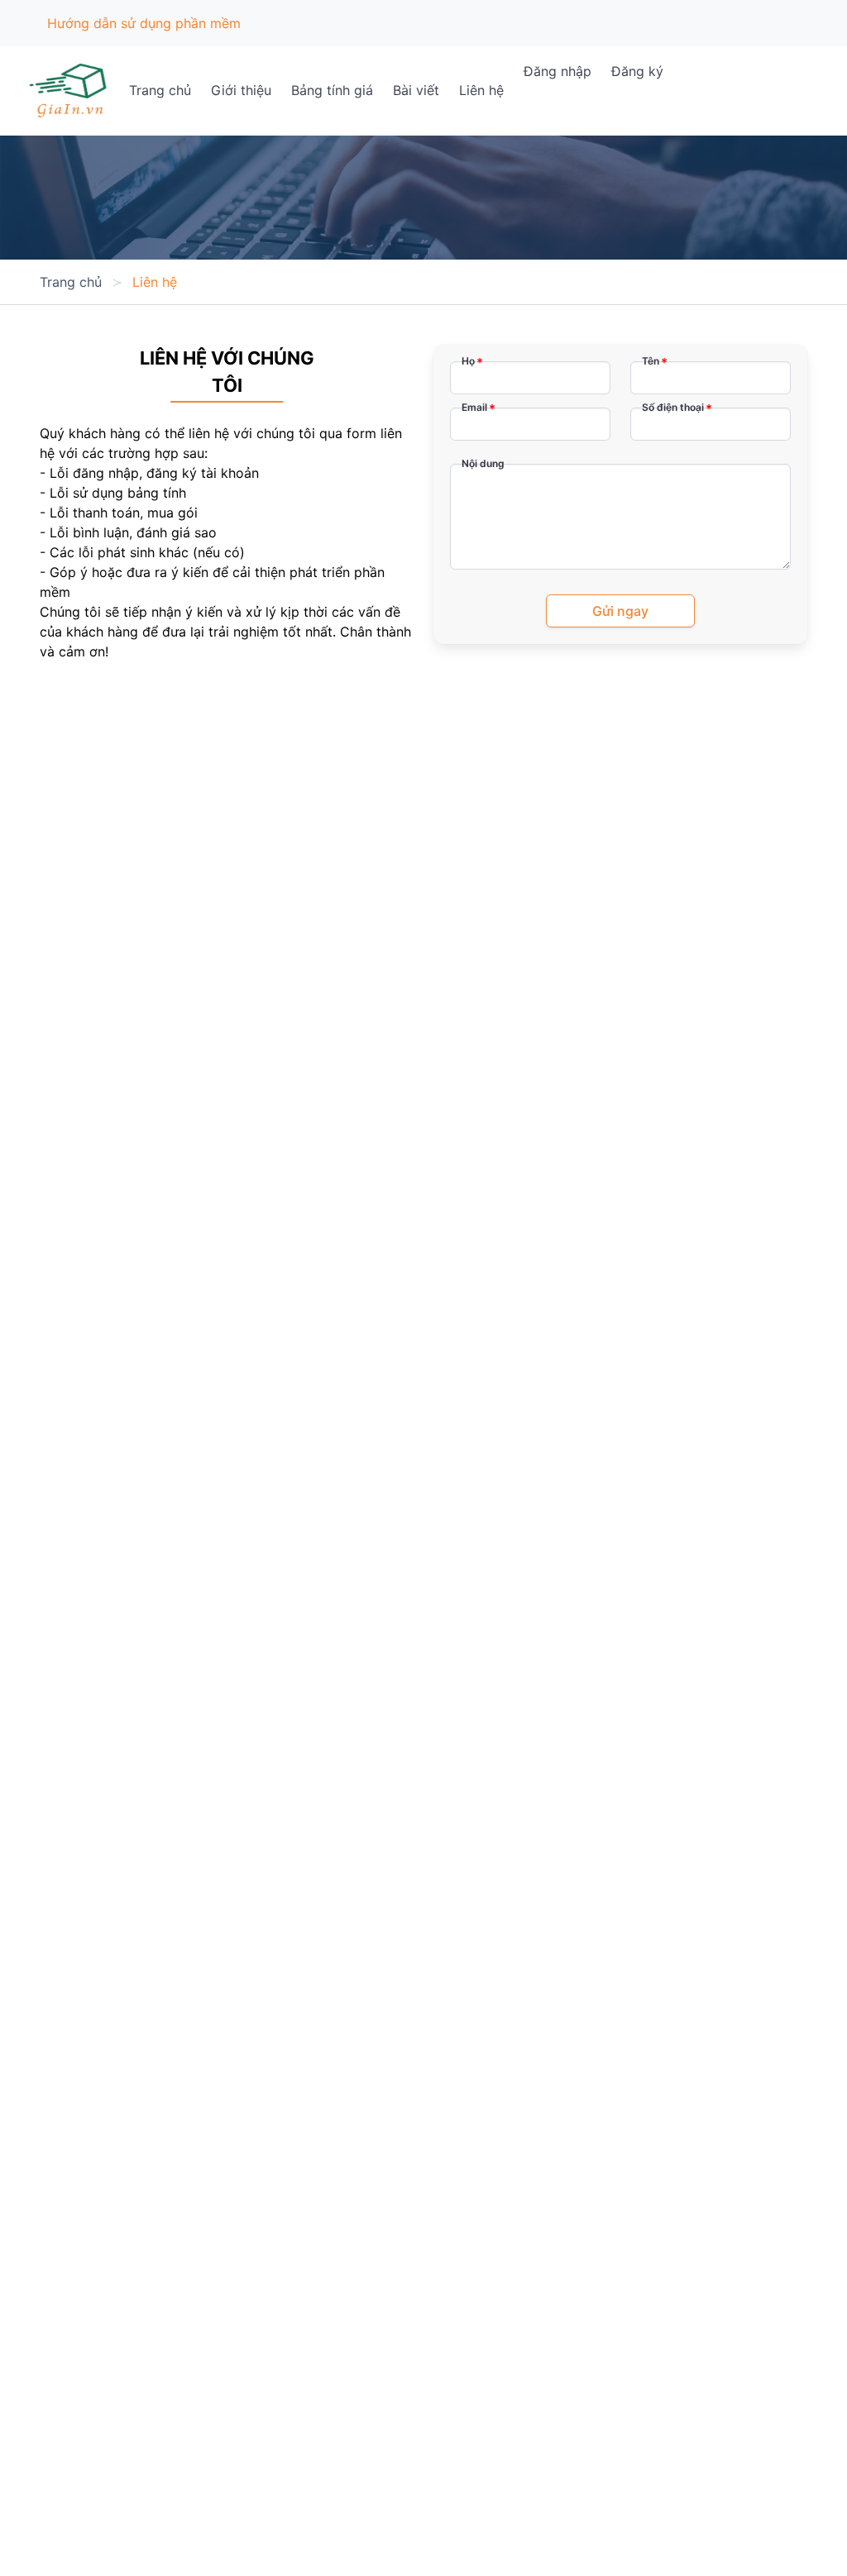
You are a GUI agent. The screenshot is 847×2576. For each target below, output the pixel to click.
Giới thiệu (241, 90)
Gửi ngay (620, 611)
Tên (651, 361)
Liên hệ (481, 90)
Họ (468, 361)
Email (474, 407)
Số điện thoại (673, 407)
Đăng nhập (557, 71)
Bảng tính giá (332, 90)
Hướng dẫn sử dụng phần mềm (144, 23)
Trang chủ (160, 90)
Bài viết (416, 90)
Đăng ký (637, 71)
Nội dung (483, 463)
